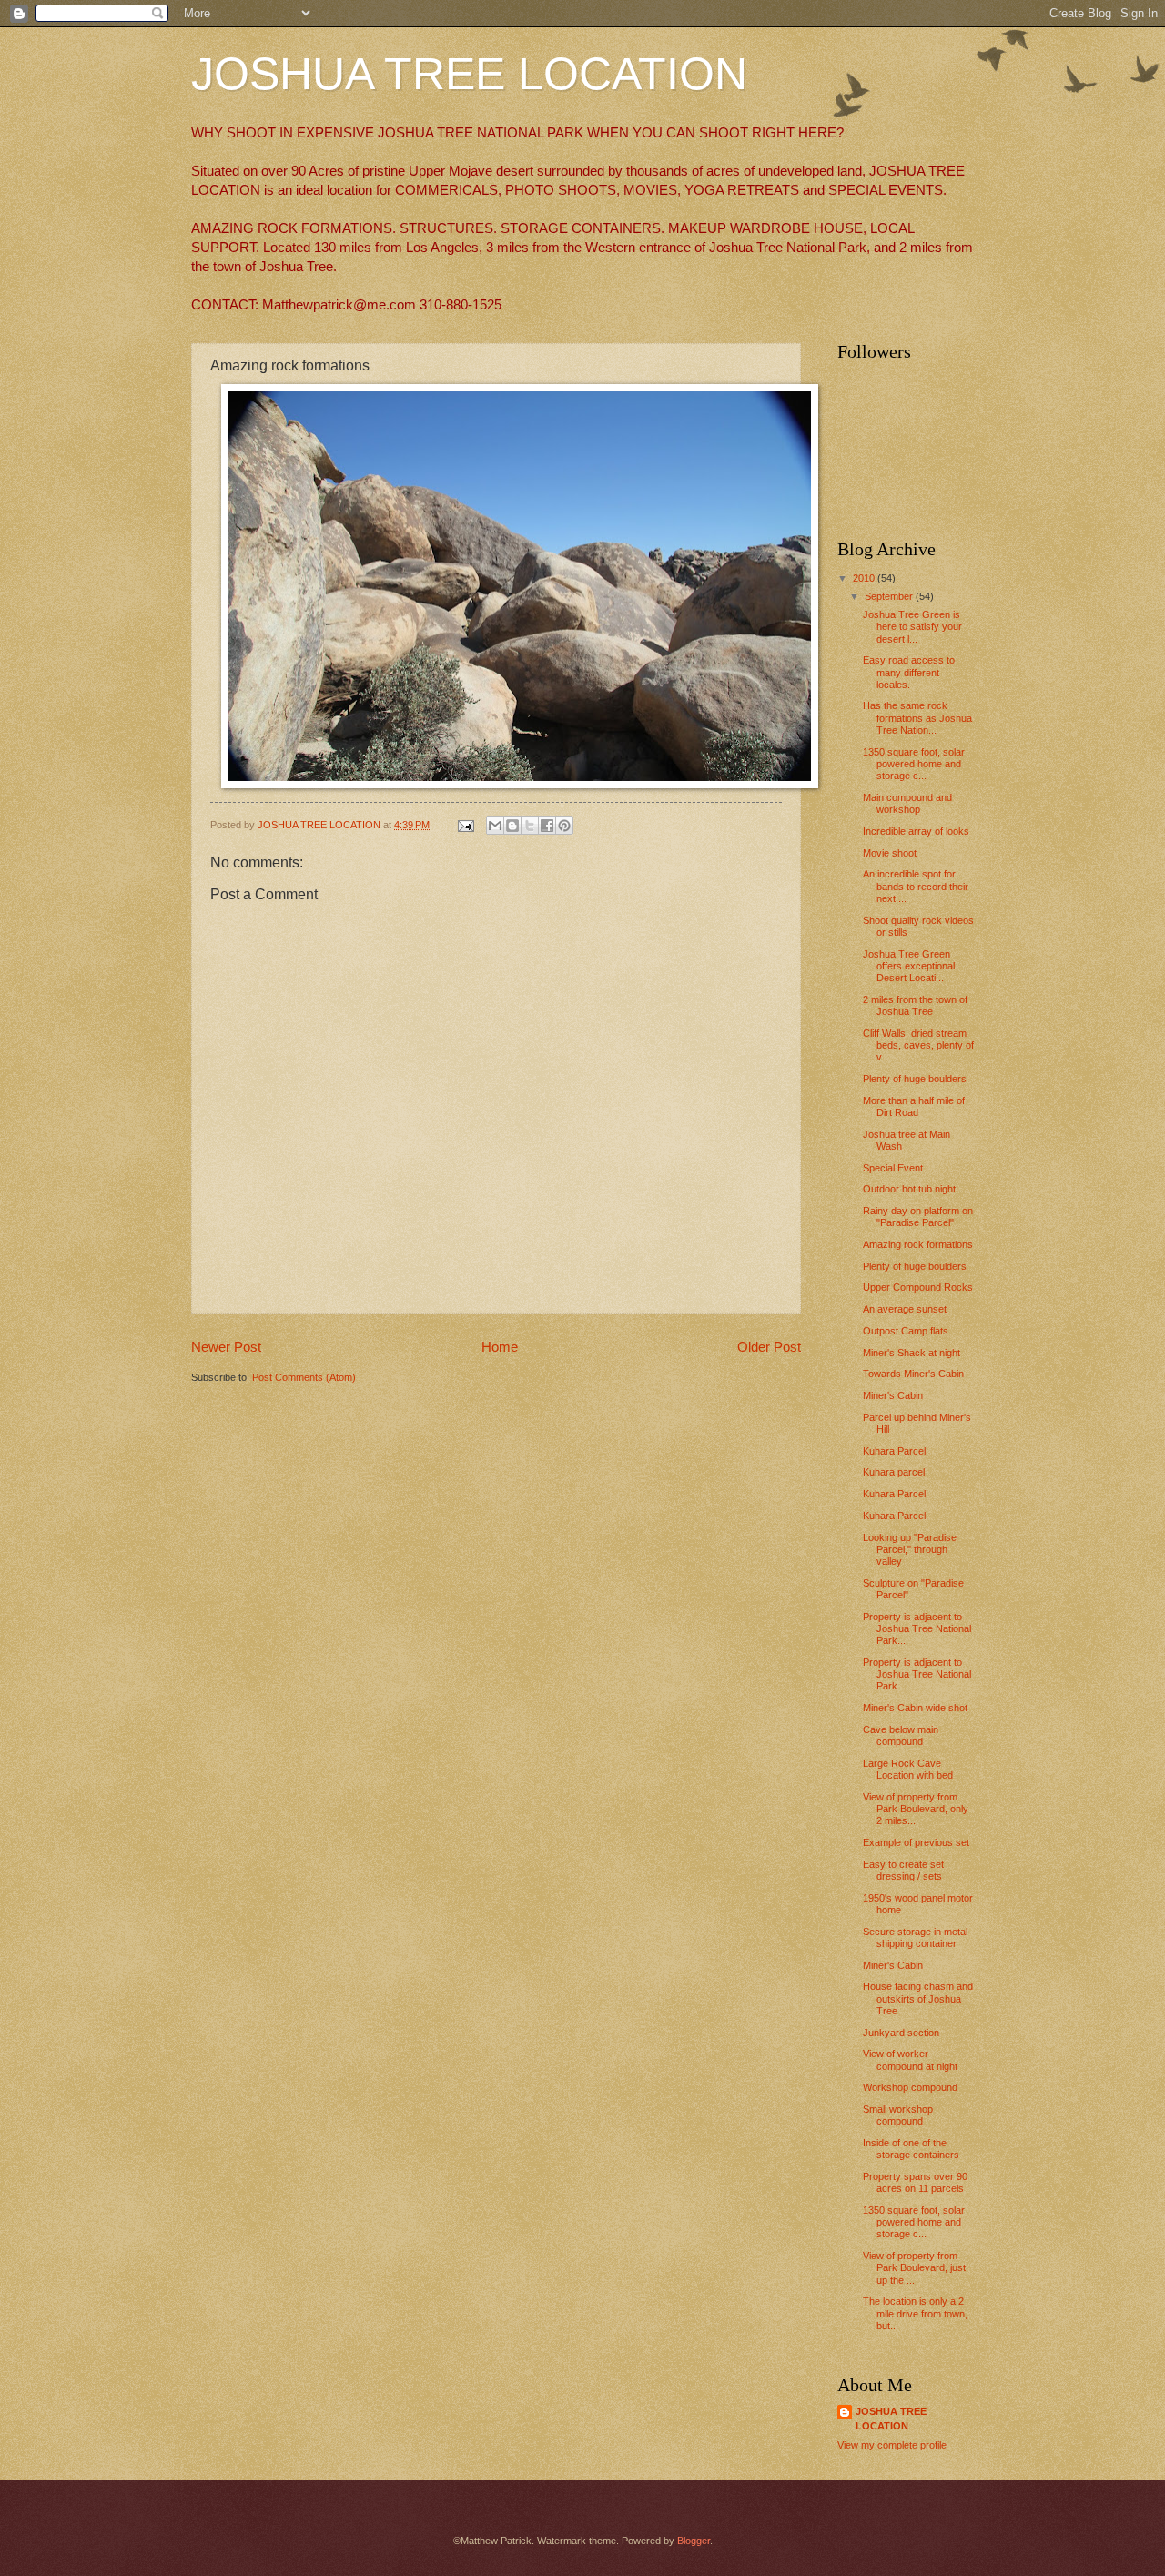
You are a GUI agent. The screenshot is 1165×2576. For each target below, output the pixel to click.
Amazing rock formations (918, 1244)
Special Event (893, 1168)
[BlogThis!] (512, 826)
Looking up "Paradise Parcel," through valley (910, 1550)
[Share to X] (530, 826)
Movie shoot (890, 853)
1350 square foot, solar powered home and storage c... (914, 764)
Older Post (769, 1347)
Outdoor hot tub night (909, 1189)
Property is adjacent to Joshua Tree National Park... (917, 1629)
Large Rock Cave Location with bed (908, 1769)
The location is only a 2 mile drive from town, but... (915, 2313)
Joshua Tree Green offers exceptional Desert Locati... (909, 966)
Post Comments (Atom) (304, 1377)
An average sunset (905, 1309)
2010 (865, 578)
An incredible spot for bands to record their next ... (916, 886)
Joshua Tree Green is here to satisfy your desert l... (912, 627)
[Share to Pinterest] (564, 826)
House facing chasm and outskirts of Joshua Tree (918, 1998)
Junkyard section (901, 2033)
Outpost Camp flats (906, 1331)
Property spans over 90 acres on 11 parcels (915, 2182)
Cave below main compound (901, 1735)
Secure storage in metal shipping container (915, 1937)
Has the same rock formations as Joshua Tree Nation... (917, 718)
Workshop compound (910, 2087)
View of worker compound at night (910, 2059)
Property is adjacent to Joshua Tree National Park (917, 1674)
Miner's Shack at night (912, 1353)
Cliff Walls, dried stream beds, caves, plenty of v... (918, 1045)
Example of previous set (916, 1842)
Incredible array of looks (916, 831)
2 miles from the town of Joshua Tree (915, 1005)
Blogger (694, 2541)
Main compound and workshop (907, 803)
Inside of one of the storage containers (911, 2149)
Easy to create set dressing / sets (903, 1870)
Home (500, 1347)
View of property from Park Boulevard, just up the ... (914, 2268)
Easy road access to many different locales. (909, 672)
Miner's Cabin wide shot (915, 1708)
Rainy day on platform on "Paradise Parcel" (918, 1217)
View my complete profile (892, 2445)
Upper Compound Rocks (918, 1287)
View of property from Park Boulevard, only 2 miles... (916, 1809)
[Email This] (495, 826)
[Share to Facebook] (547, 826)
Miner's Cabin (893, 1395)
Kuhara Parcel (894, 1451)
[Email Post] (465, 825)
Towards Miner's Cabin (913, 1374)
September (890, 596)
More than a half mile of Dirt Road (914, 1106)
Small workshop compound (898, 2115)
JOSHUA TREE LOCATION (469, 74)
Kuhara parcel (894, 1472)
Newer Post (226, 1347)
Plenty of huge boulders (915, 1079)
